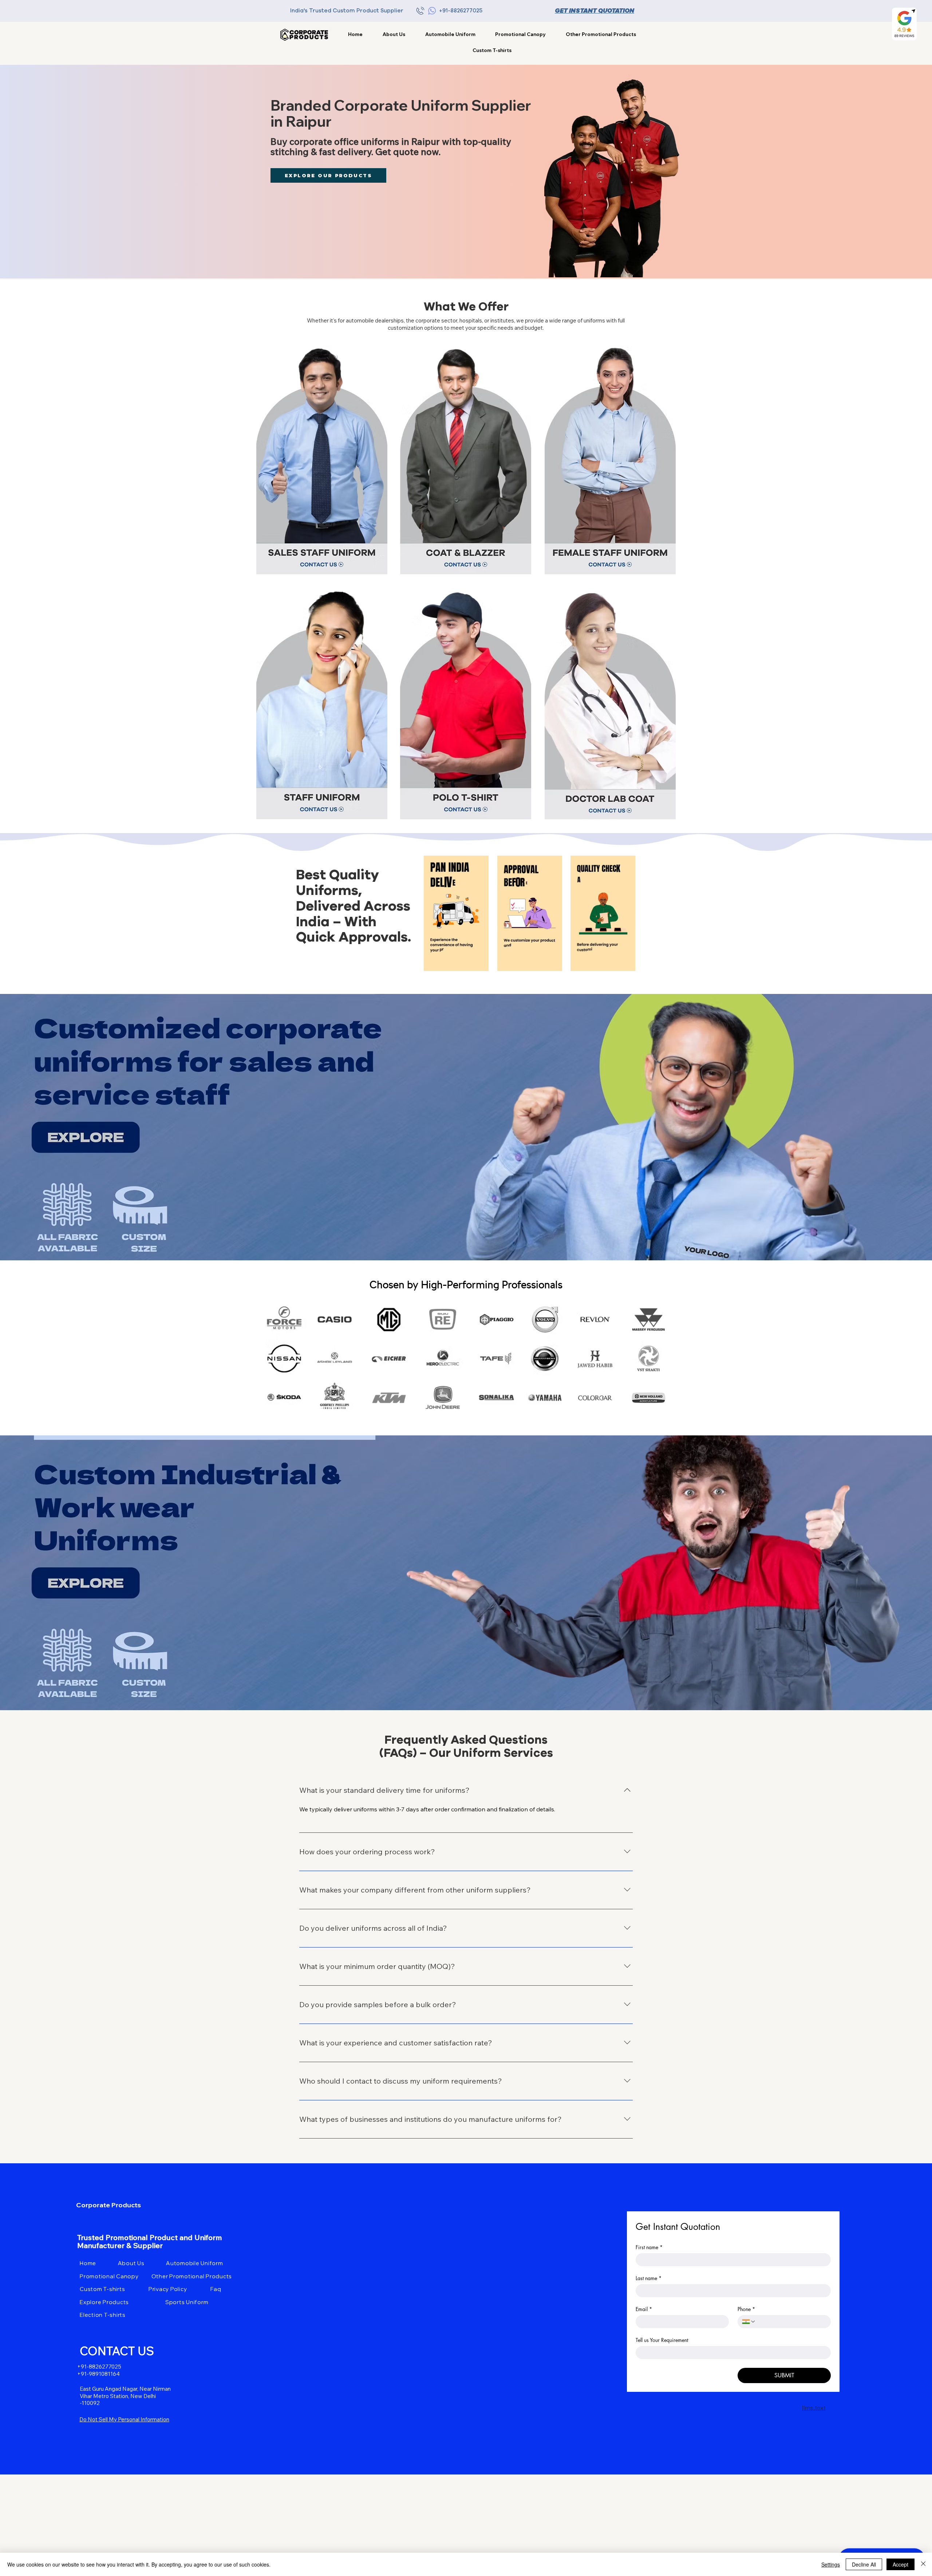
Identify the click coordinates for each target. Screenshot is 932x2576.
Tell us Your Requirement (662, 2340)
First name (649, 2247)
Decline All (864, 2564)
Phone (746, 2309)
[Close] (923, 2564)
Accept (901, 2564)
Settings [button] (831, 2564)
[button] (601, 34)
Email (644, 2309)
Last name (649, 2278)
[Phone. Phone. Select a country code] (749, 2322)
